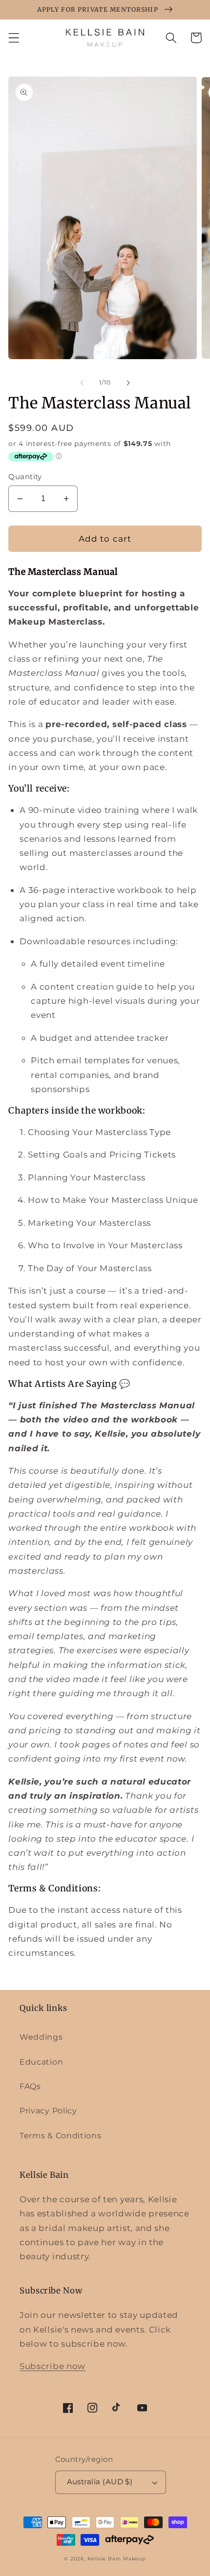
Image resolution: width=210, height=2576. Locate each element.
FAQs (30, 2086)
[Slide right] (128, 383)
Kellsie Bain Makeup (117, 2559)
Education (41, 2062)
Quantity (25, 477)
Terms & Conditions (60, 2135)
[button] (14, 38)
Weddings (41, 2037)
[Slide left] (82, 383)
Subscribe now (52, 2366)
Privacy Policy (48, 2110)
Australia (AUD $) (100, 2482)
